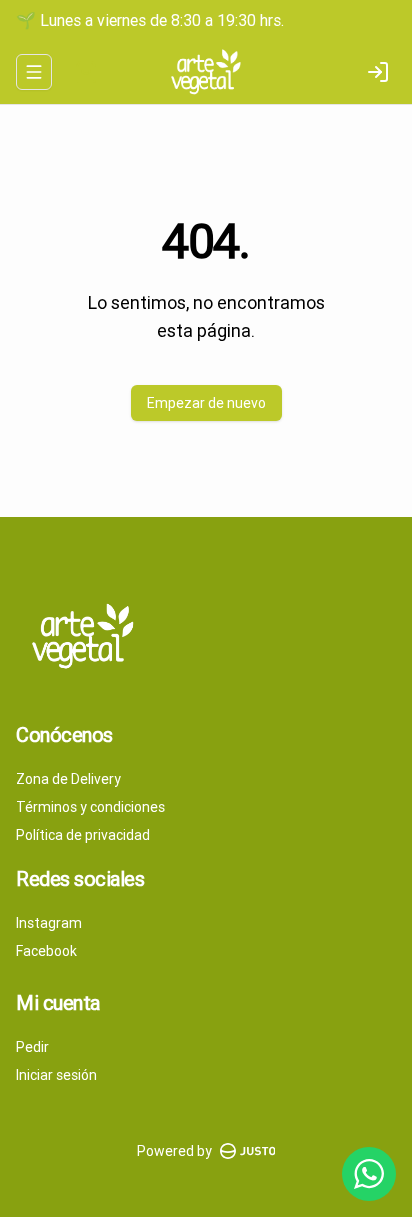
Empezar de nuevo (206, 403)
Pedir (32, 1047)
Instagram (49, 923)
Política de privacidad (83, 835)
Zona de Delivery (68, 779)
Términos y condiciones (90, 807)
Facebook (46, 951)
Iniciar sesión (56, 1075)
